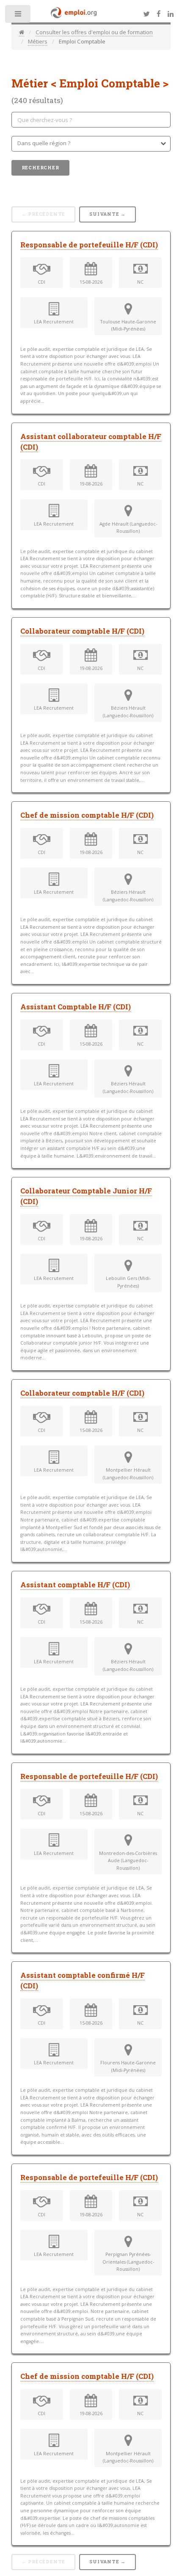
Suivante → (108, 214)
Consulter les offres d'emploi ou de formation (94, 32)
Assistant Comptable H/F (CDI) (76, 1007)
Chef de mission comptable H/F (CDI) (87, 815)
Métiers (38, 41)
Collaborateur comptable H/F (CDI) (82, 631)
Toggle (18, 16)
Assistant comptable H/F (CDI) (75, 1585)
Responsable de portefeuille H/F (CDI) (89, 245)
